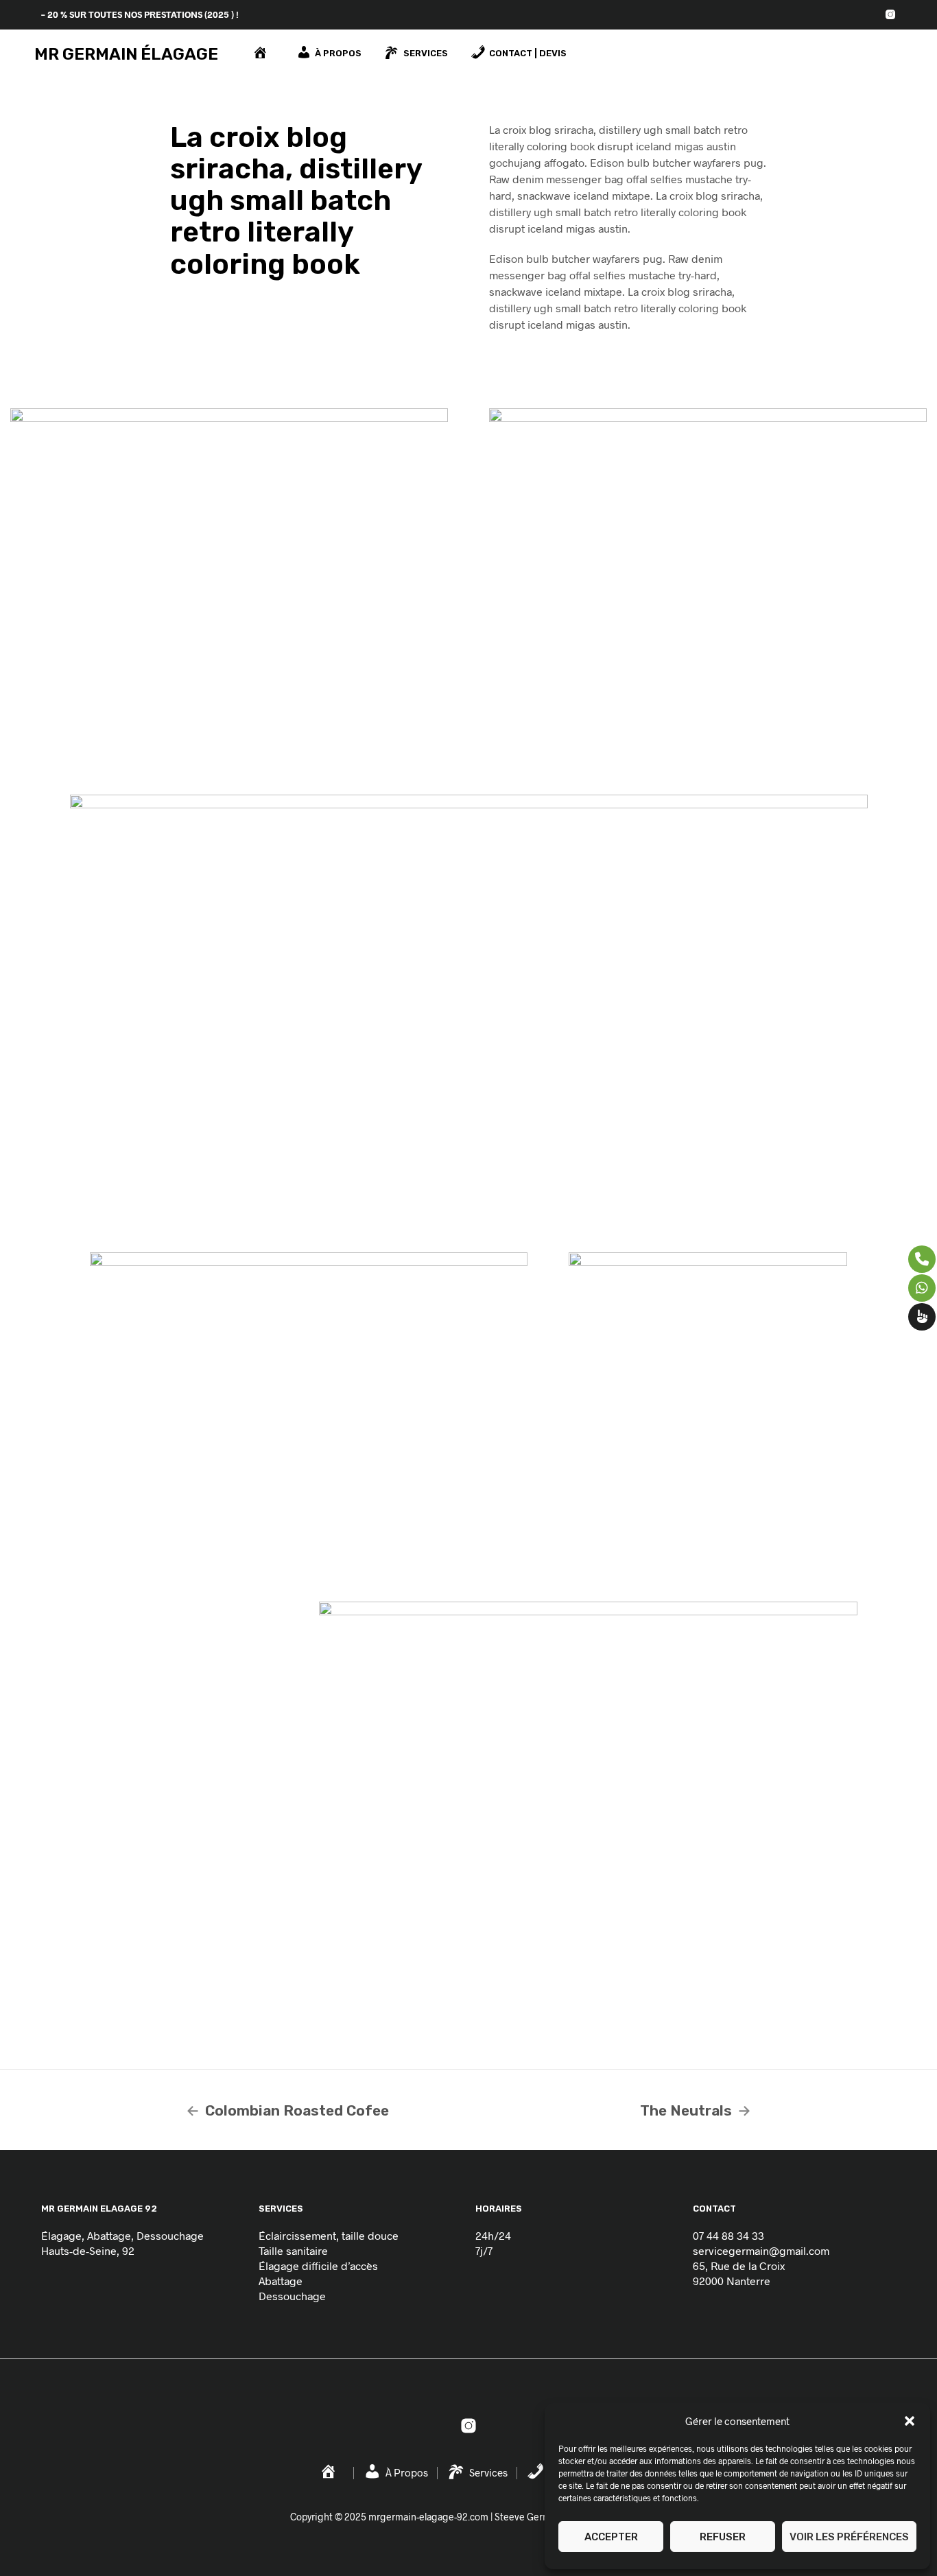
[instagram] (890, 14)
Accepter (611, 2537)
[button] (910, 2421)
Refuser (723, 2537)
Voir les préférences (849, 2537)
